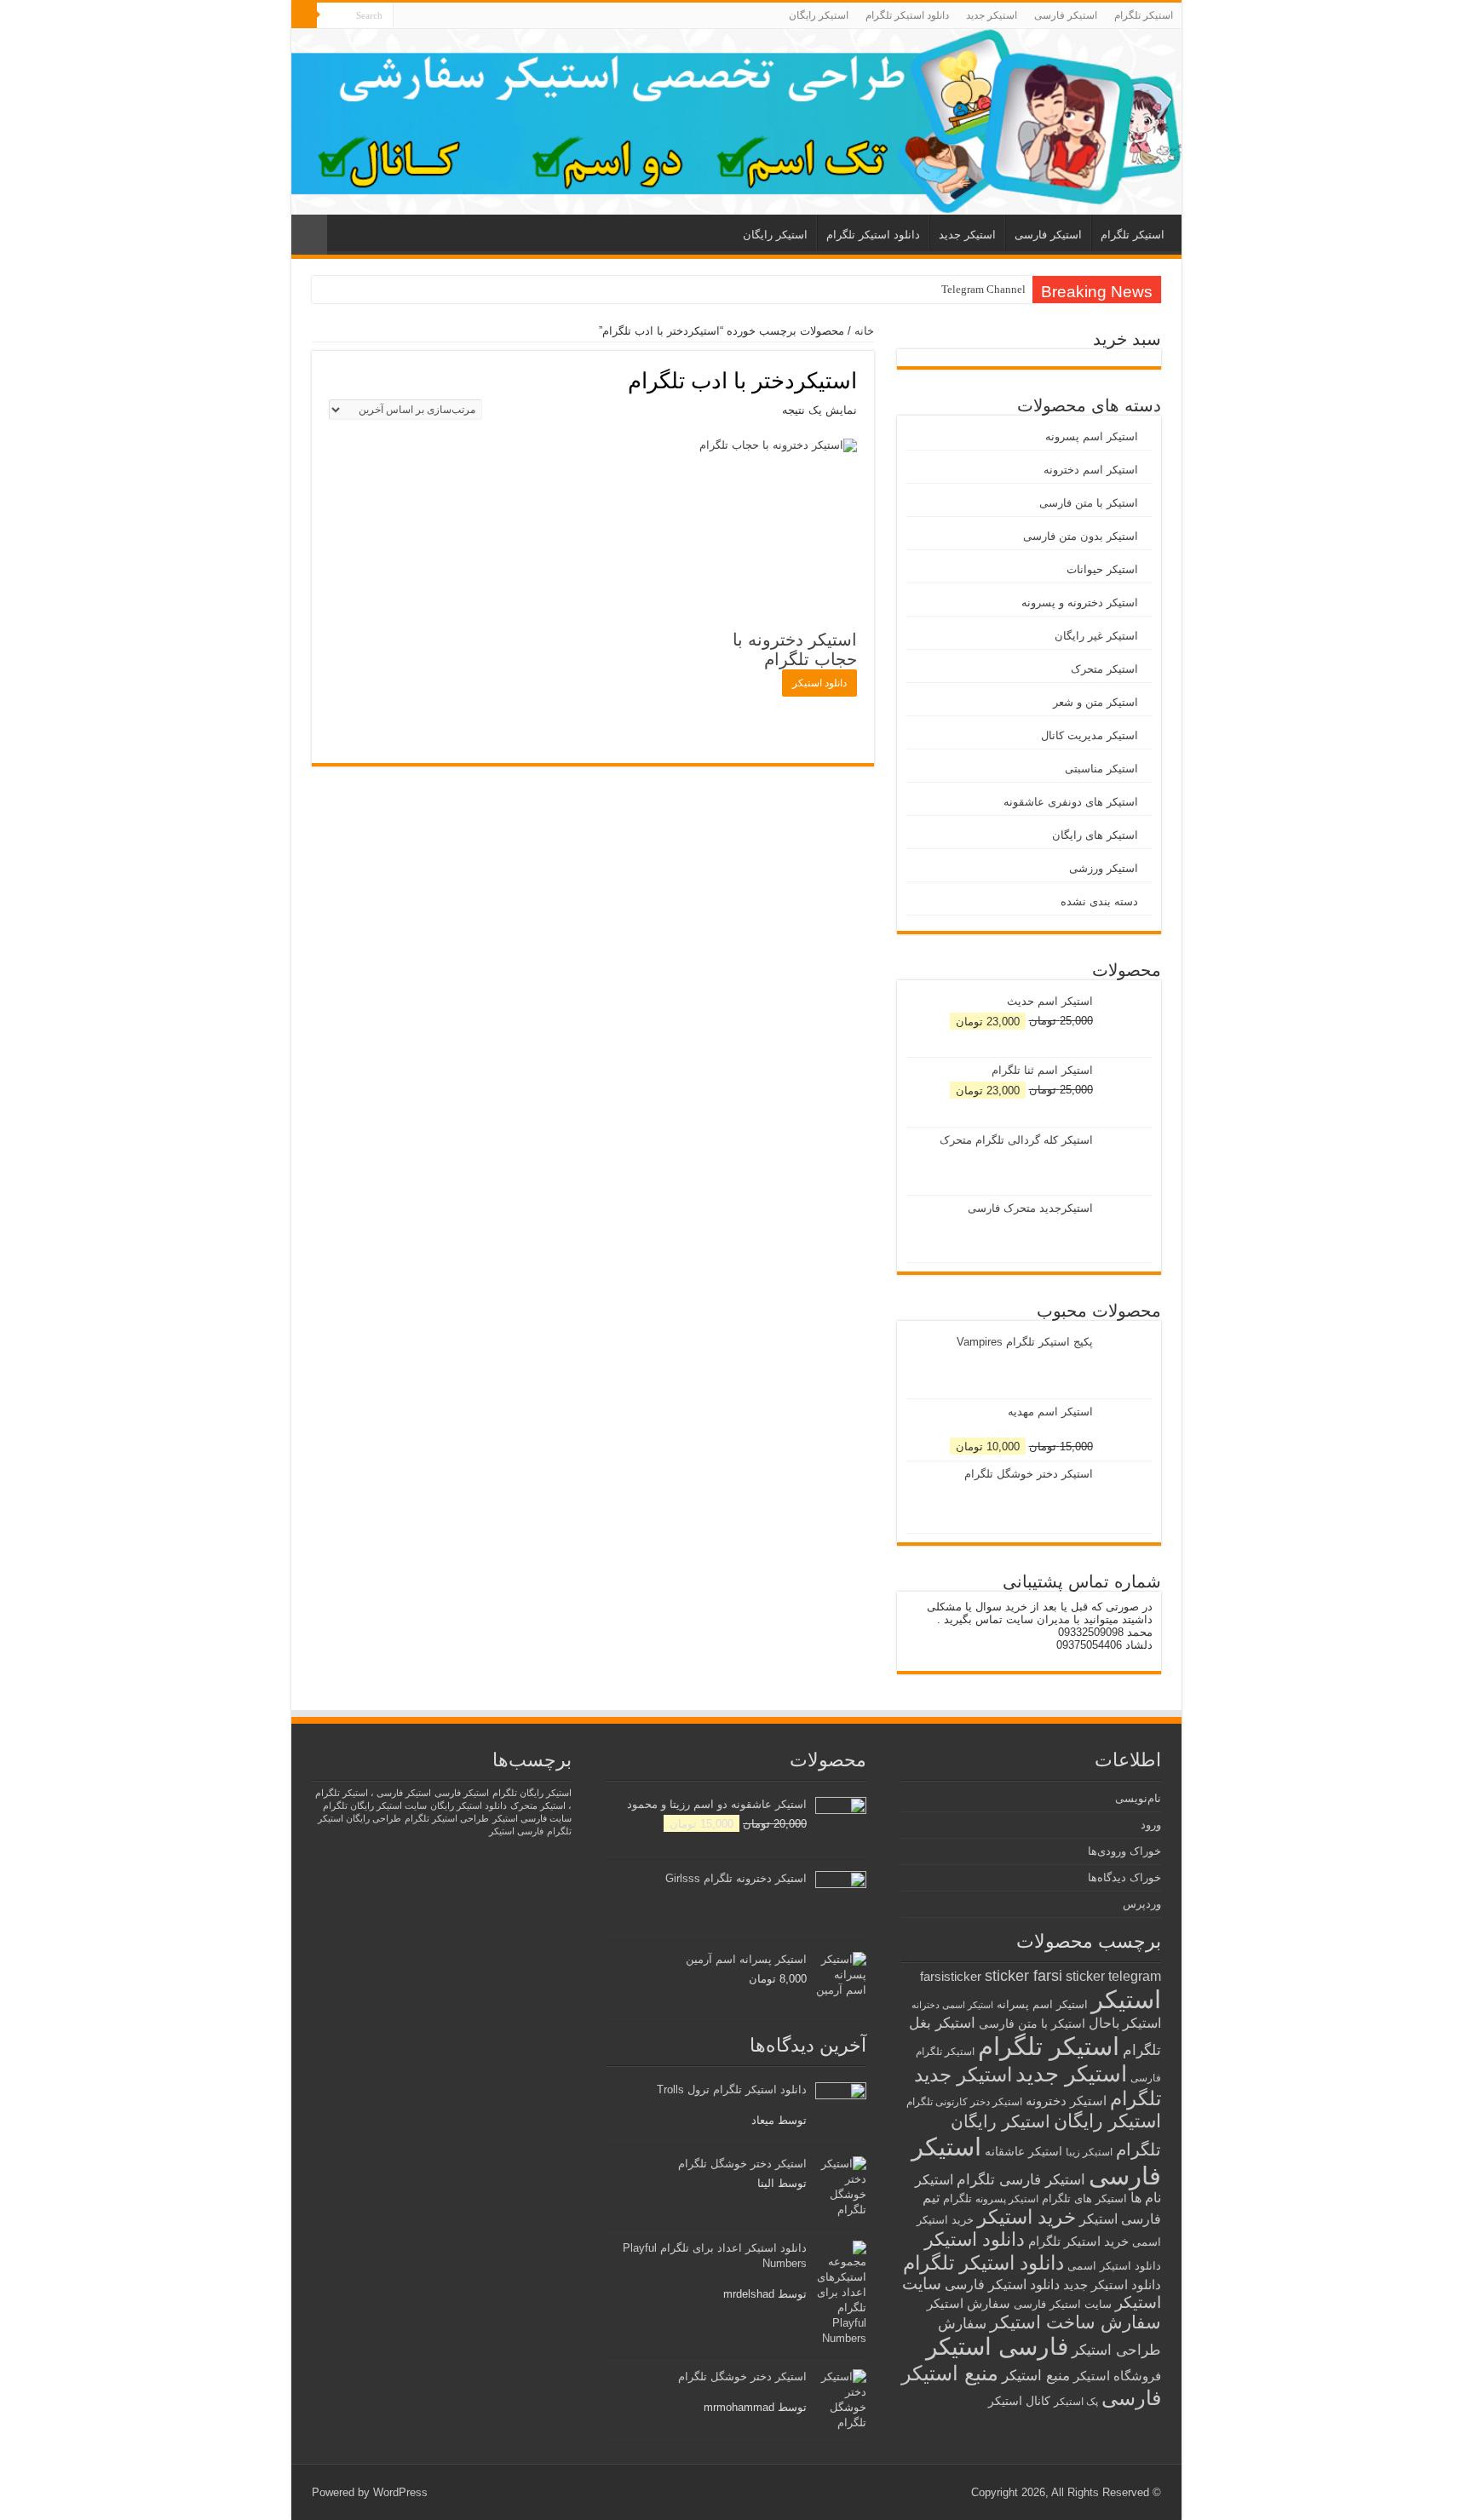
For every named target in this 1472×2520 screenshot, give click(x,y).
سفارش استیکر (969, 2303)
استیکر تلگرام (1144, 15)
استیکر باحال (1125, 2023)
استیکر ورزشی (1104, 868)
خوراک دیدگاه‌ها (1124, 1877)
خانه (864, 331)
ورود (1151, 1825)
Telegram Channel (983, 289)
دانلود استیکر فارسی (1002, 2285)
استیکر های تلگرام (1084, 2199)
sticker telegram (1113, 1976)
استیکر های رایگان (1095, 835)
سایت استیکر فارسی (1063, 2304)
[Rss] (406, 16)
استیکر (1126, 2000)
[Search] (304, 15)
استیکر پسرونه (1007, 2199)
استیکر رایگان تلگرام (532, 1793)
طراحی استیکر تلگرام (447, 1818)
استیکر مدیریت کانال (1090, 735)
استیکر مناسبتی (1101, 769)
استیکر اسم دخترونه (1091, 470)
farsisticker (951, 1976)
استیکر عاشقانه (1023, 2152)
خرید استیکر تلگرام (1078, 2241)
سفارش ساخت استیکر (1075, 2322)
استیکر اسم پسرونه (1092, 436)
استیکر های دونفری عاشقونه (1071, 802)
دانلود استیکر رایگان (469, 1805)
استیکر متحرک (1104, 669)
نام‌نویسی (1138, 1798)
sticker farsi (1023, 1976)
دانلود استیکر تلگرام (907, 15)
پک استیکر (1076, 2402)
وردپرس (1142, 1904)
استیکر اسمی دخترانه (952, 2005)
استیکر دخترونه (1066, 2101)
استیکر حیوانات (1102, 569)
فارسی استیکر (997, 2347)
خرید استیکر (1026, 2217)
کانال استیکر (1019, 2401)
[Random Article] (309, 235)
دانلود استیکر (819, 683)
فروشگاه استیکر (1117, 2376)
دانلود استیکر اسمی (1114, 2266)
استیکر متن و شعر (1095, 702)
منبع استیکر (1036, 2376)
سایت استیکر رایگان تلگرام (375, 1805)
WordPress (400, 2492)
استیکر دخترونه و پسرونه (1080, 603)
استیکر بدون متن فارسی (1081, 536)
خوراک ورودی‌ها (1124, 1851)
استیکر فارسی (1066, 15)
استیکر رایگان (819, 15)
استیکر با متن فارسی (1089, 503)
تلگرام (957, 2199)
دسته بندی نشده (1099, 901)
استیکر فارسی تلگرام (1021, 2180)
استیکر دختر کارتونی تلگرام (964, 2101)
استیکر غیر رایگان (1096, 636)
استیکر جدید (992, 15)
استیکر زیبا (1089, 2152)
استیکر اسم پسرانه (1042, 2004)
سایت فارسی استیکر (532, 1818)
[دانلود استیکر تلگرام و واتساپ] (736, 122)
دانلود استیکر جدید (1112, 2285)
